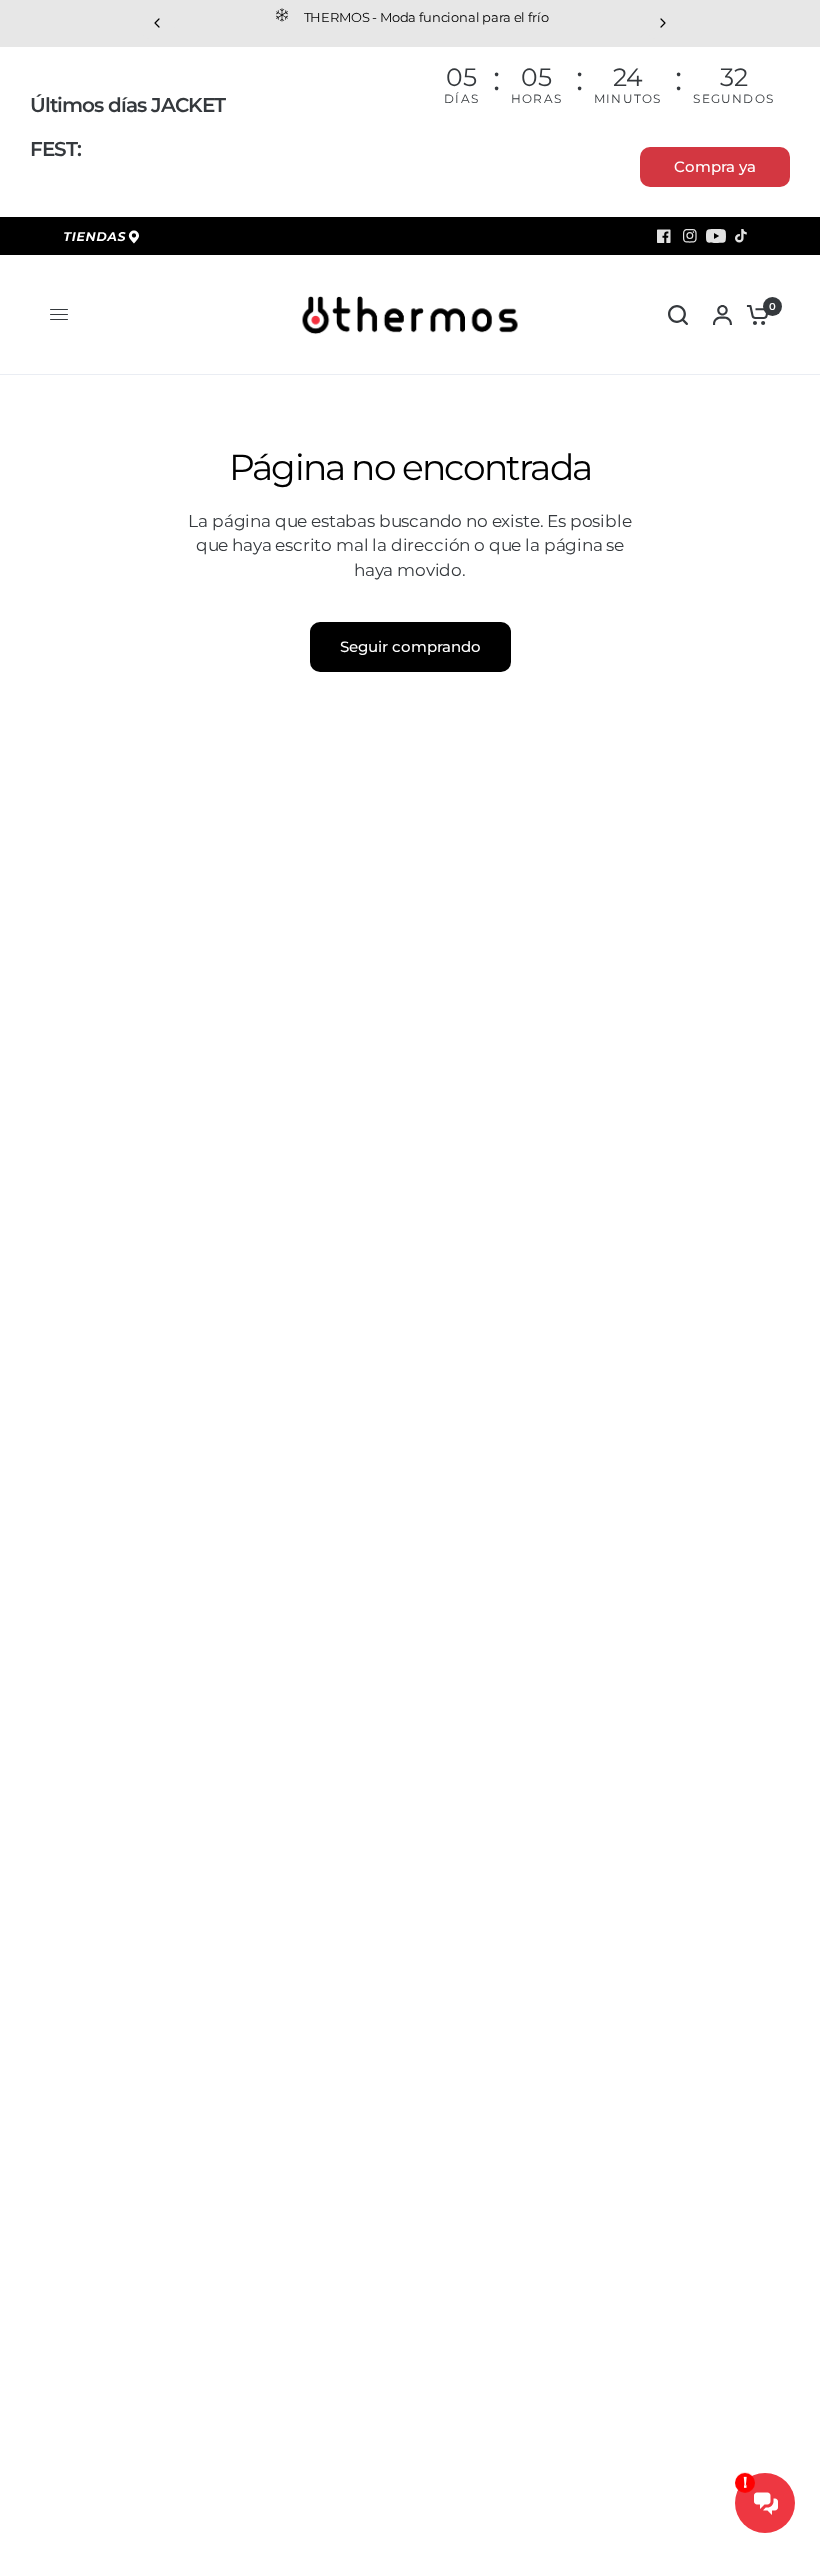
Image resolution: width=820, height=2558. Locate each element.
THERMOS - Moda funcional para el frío (426, 17)
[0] (753, 315)
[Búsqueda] (678, 315)
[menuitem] (105, 238)
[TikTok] (742, 236)
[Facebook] (664, 236)
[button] (715, 167)
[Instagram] (690, 236)
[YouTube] (716, 236)
